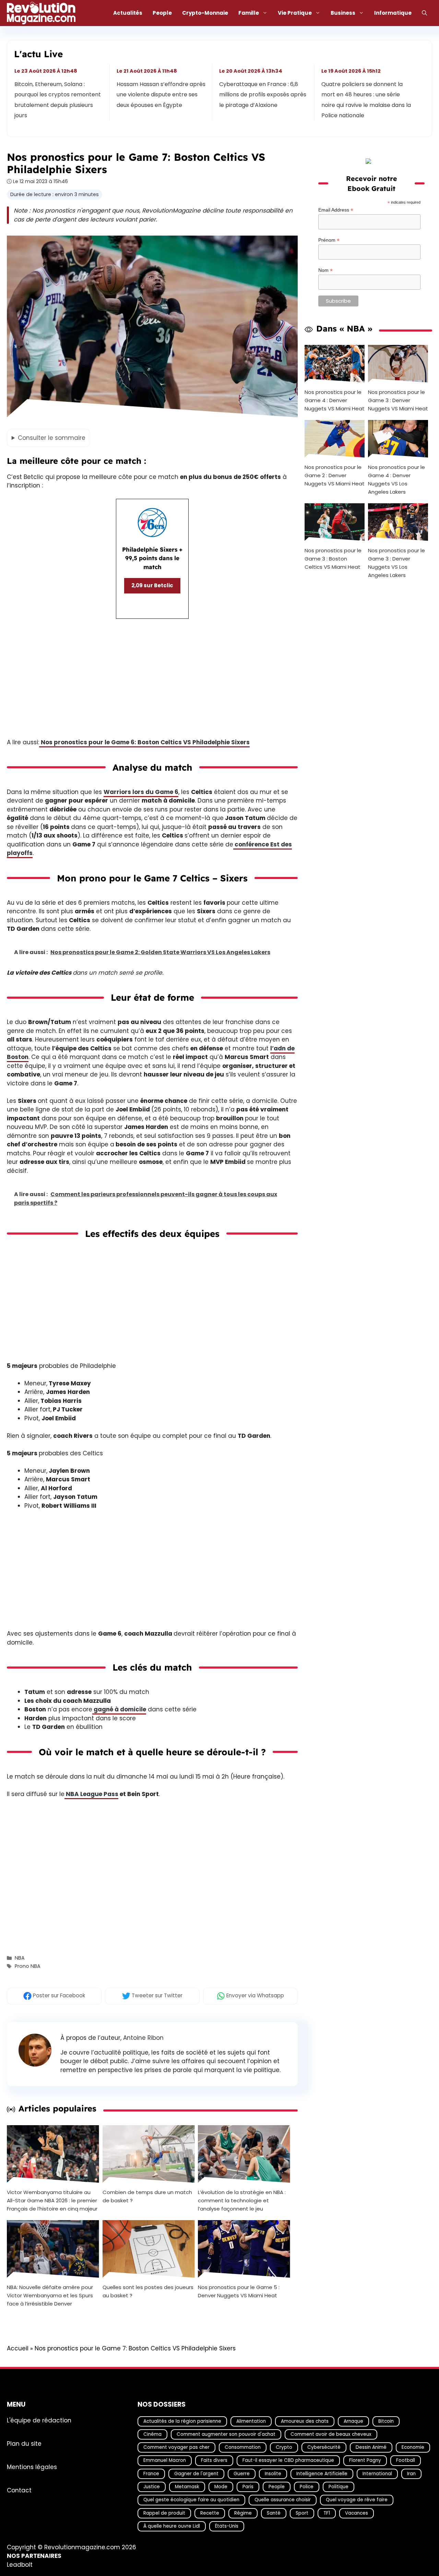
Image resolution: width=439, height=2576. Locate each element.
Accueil (18, 2348)
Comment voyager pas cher (176, 2447)
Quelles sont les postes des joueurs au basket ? (148, 2291)
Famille (249, 13)
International (377, 2474)
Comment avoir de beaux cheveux (331, 2434)
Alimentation (251, 2421)
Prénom (329, 240)
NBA (20, 1958)
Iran (411, 2474)
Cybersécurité (324, 2447)
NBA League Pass (91, 1794)
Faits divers (214, 2460)
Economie (413, 2447)
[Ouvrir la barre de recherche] (424, 13)
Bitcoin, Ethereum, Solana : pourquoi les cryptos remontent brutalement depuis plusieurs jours (58, 100)
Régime (243, 2513)
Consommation (243, 2447)
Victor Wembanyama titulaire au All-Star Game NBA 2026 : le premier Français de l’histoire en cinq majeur (52, 2200)
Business (343, 13)
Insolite (273, 2474)
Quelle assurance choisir (283, 2500)
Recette (210, 2513)
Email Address (336, 210)
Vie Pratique (295, 13)
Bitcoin (386, 2421)
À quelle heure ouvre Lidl (172, 2526)
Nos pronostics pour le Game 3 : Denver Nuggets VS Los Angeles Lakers (396, 563)
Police (307, 2487)
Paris (248, 2487)
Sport (302, 2513)
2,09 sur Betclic (152, 585)
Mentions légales (32, 2467)
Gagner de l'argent (196, 2474)
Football (406, 2460)
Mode (221, 2487)
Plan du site (24, 2443)
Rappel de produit (164, 2513)
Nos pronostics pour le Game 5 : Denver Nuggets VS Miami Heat (239, 2291)
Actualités (128, 13)
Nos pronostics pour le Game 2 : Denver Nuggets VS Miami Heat (335, 475)
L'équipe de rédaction (39, 2420)
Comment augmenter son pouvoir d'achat (226, 2434)
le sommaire (52, 438)
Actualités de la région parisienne (182, 2421)
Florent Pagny (365, 2460)
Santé (274, 2513)
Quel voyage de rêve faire (357, 2500)
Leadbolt (20, 2565)
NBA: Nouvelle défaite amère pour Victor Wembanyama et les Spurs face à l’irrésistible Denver (50, 2295)
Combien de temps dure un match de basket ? (147, 2196)
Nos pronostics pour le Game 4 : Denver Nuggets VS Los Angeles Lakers (396, 479)
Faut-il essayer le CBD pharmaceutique (288, 2460)
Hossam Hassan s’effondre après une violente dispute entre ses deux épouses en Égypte (161, 95)
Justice (152, 2487)
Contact (19, 2490)
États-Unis (227, 2526)
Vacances (357, 2513)
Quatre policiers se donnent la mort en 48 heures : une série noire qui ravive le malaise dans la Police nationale (366, 100)
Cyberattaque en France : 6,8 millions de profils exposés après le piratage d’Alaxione (263, 95)
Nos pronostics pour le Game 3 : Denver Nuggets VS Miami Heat (398, 400)
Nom (325, 270)
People (162, 13)
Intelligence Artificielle (322, 2474)
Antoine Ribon (143, 2038)
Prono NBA (28, 1966)
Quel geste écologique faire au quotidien (191, 2500)
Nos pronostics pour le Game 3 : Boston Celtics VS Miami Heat (333, 559)
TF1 (327, 2513)
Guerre (242, 2474)
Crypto (284, 2447)
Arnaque (353, 2421)
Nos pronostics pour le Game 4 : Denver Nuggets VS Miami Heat (335, 400)
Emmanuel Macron (165, 2460)
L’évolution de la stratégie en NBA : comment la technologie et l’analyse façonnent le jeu (242, 2200)
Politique (339, 2487)
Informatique (393, 13)
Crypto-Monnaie (205, 13)
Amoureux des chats (305, 2421)
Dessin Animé (371, 2447)
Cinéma (152, 2434)
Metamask (187, 2487)
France (151, 2474)
